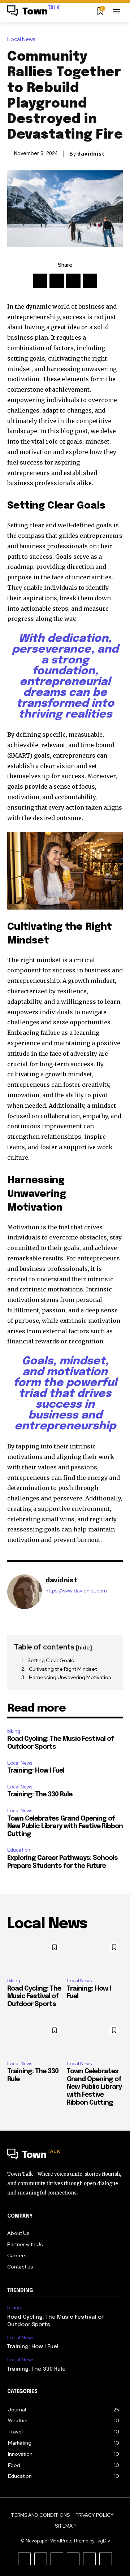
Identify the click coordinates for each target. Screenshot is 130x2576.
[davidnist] (25, 1592)
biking (14, 1731)
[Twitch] (73, 2559)
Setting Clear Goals (51, 1660)
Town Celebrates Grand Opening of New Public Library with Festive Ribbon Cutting (65, 1827)
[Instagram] (41, 2559)
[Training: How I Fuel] (95, 1955)
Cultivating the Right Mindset (63, 1669)
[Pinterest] (73, 281)
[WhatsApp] (90, 281)
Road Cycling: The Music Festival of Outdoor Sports (34, 1997)
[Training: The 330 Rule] (35, 2038)
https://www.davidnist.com (76, 1591)
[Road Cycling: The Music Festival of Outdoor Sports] (35, 1955)
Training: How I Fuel (36, 1771)
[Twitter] (57, 281)
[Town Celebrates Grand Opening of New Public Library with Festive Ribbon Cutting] (95, 2038)
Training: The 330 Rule (40, 1795)
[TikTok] (57, 2559)
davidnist (91, 154)
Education (19, 1850)
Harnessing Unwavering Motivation (70, 1677)
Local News (21, 40)
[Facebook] (40, 281)
